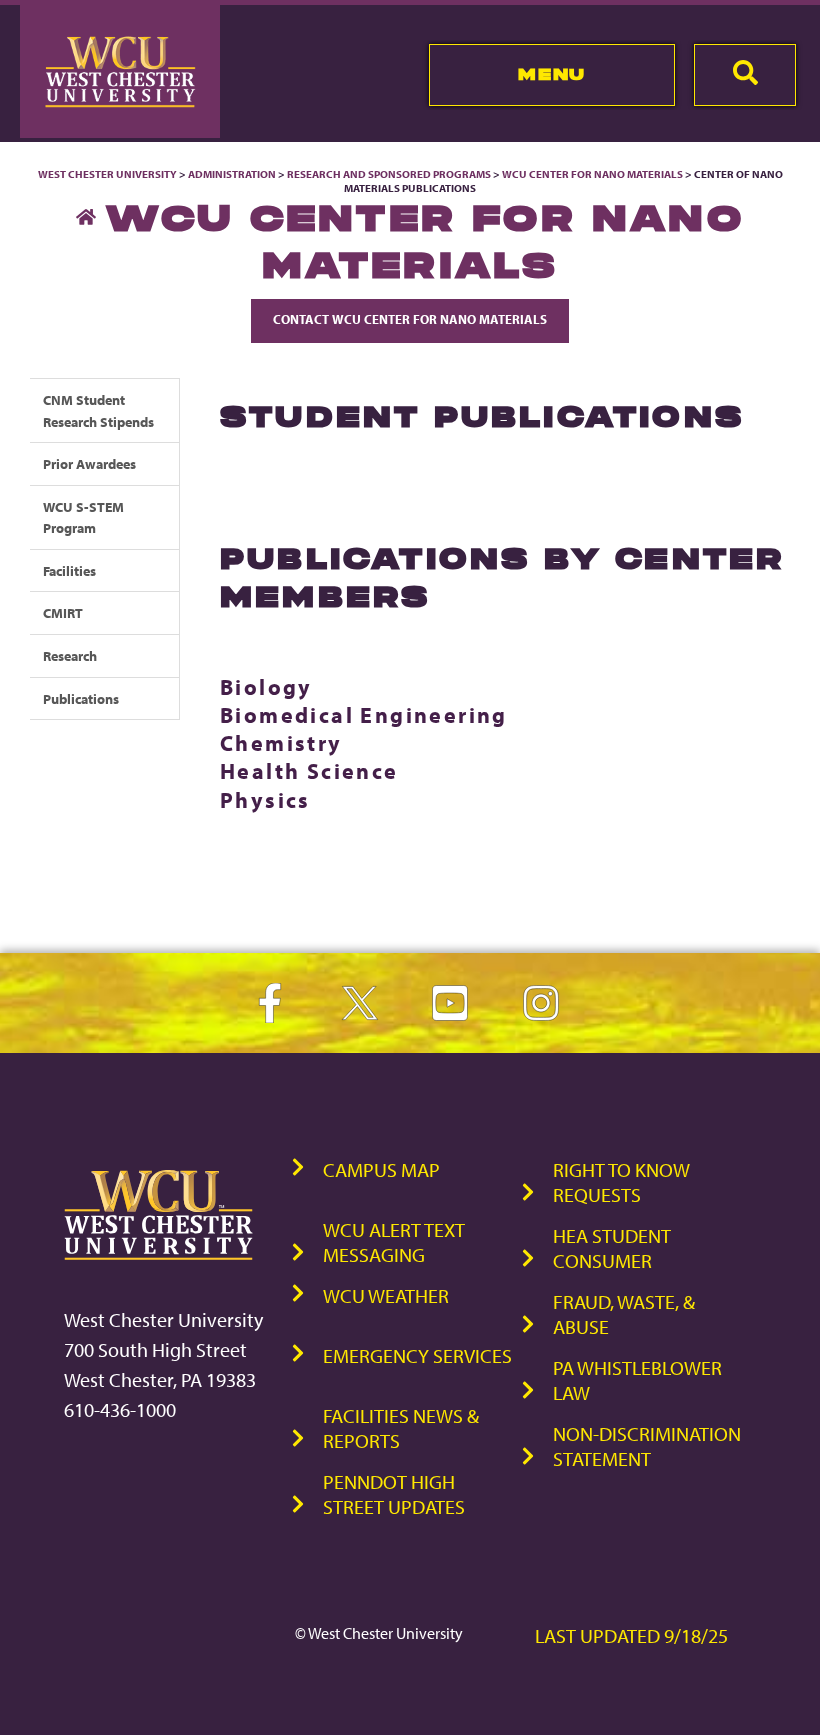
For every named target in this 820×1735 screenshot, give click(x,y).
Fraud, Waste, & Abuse (624, 1314)
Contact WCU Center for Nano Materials (410, 319)
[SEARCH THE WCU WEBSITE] (745, 75)
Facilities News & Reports (401, 1428)
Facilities (69, 570)
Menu (551, 74)
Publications (81, 698)
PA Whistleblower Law (637, 1380)
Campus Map (381, 1169)
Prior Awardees (89, 463)
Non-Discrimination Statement (647, 1446)
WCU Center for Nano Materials (592, 174)
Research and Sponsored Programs (389, 174)
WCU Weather (386, 1295)
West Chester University (107, 174)
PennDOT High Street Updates (394, 1494)
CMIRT (63, 612)
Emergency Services (417, 1355)
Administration (232, 174)
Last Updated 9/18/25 (631, 1635)
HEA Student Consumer (612, 1248)
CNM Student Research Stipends (98, 410)
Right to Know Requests (621, 1182)
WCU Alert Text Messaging (394, 1242)
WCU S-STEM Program (83, 517)
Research (70, 655)
